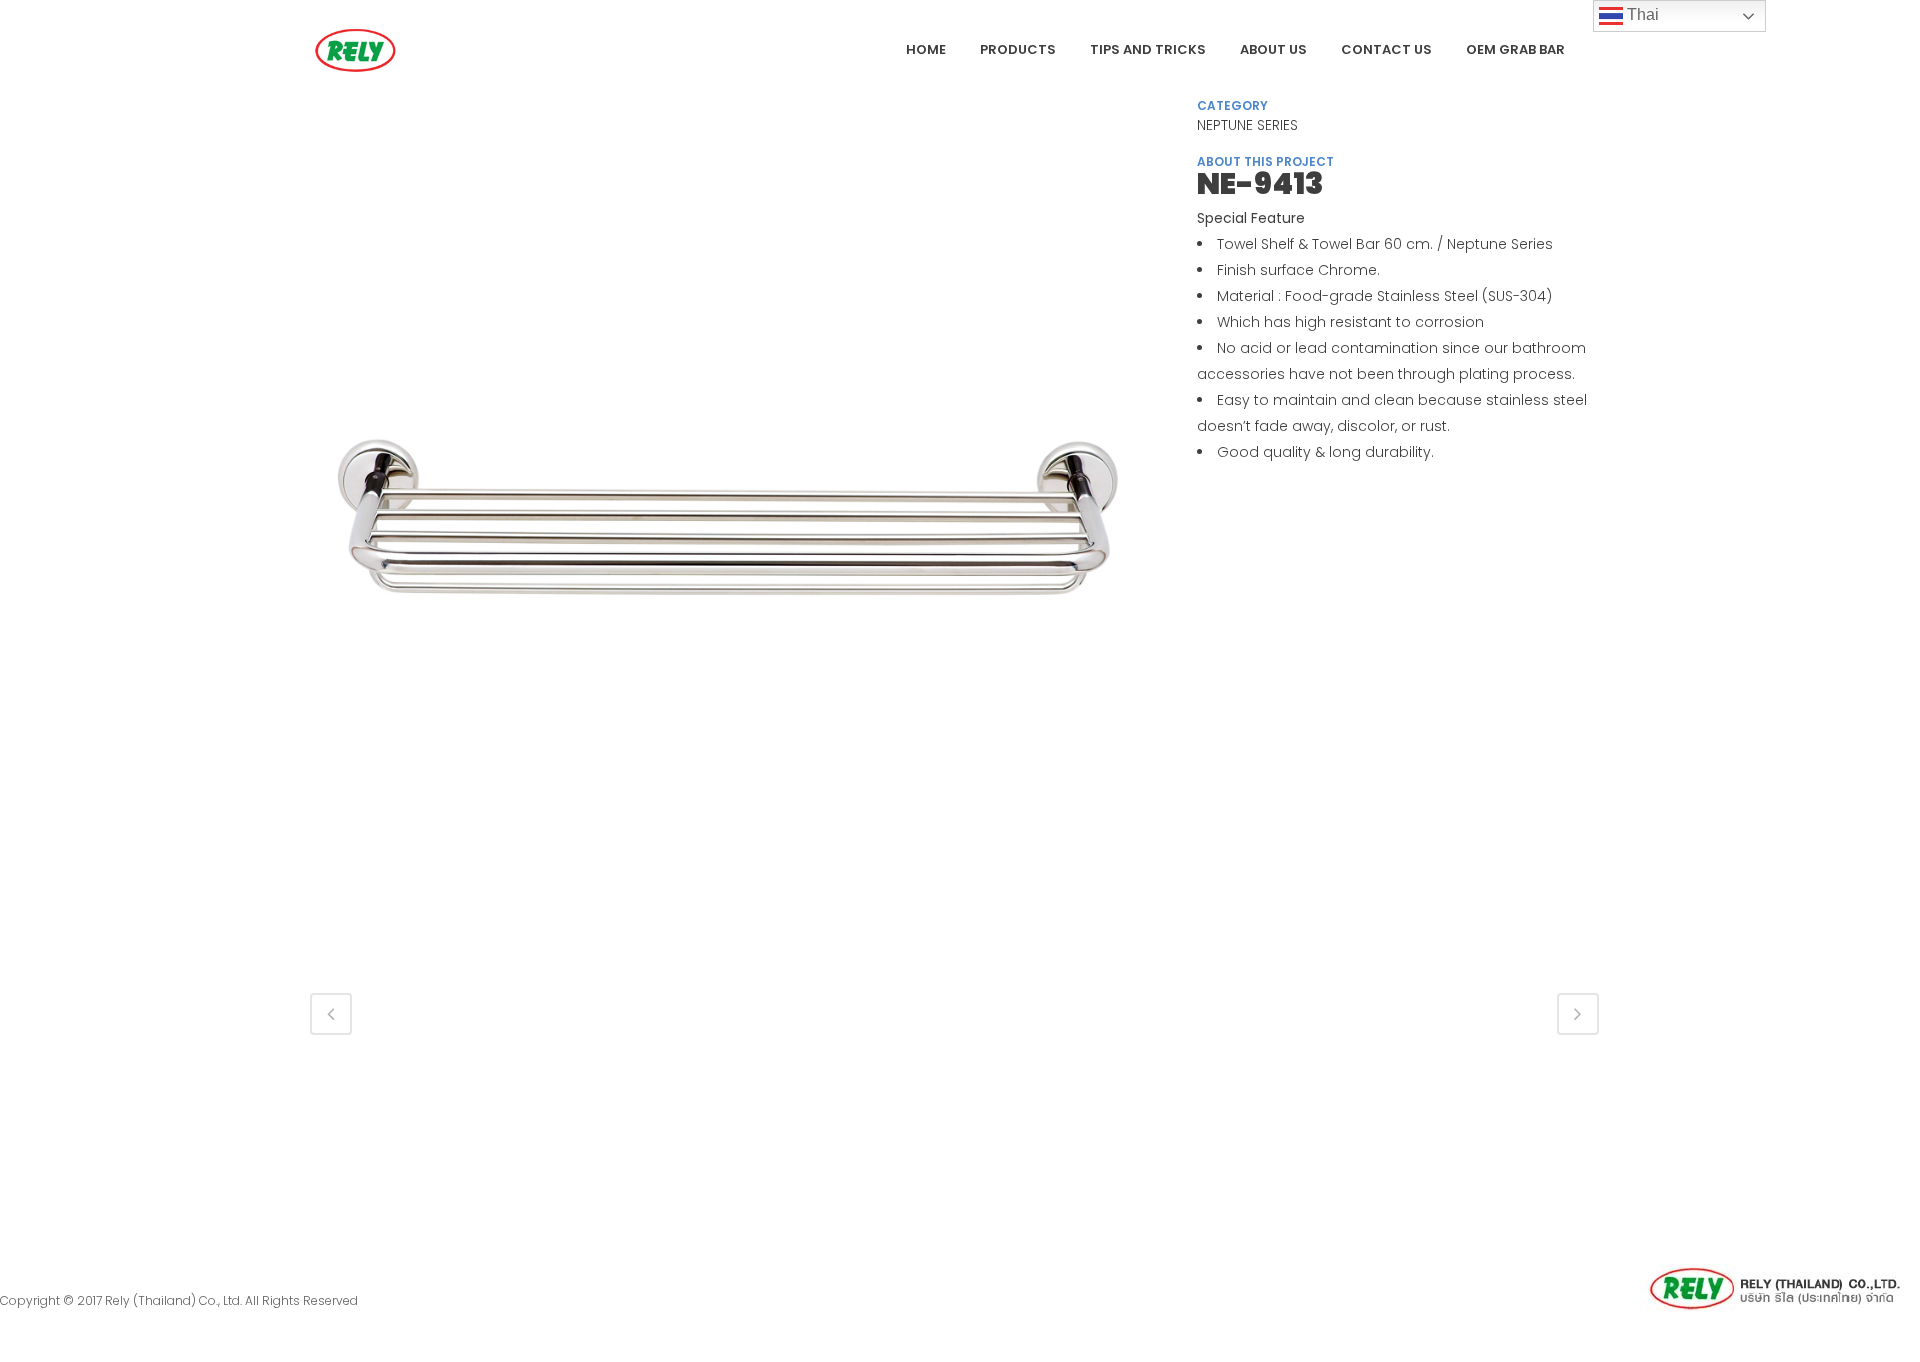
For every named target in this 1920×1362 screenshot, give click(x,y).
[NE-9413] (733, 531)
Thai (1641, 14)
